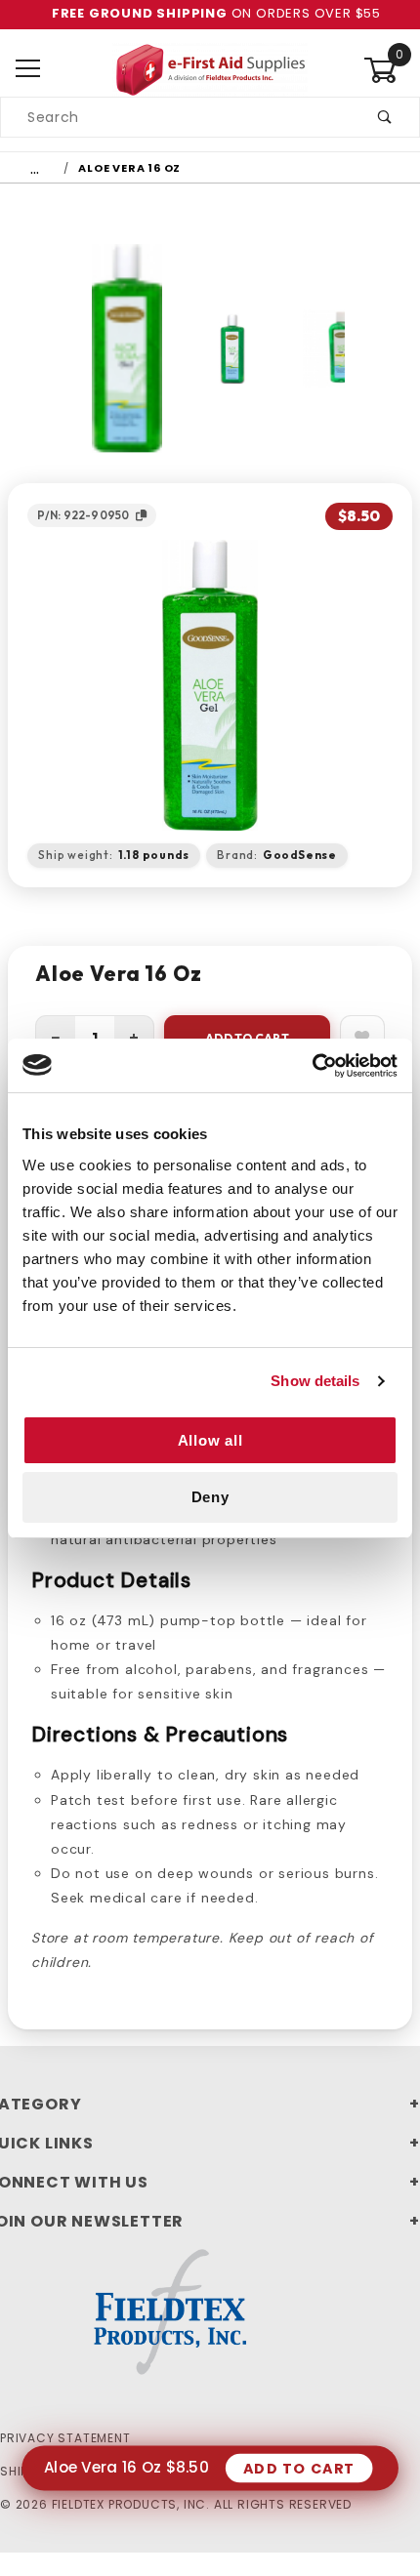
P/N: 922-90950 (83, 515)
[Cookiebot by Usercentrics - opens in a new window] (312, 1066)
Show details (315, 1381)
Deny (210, 1497)
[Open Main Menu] (28, 70)
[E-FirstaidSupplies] (210, 68)
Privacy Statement (65, 2438)
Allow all (210, 1440)
